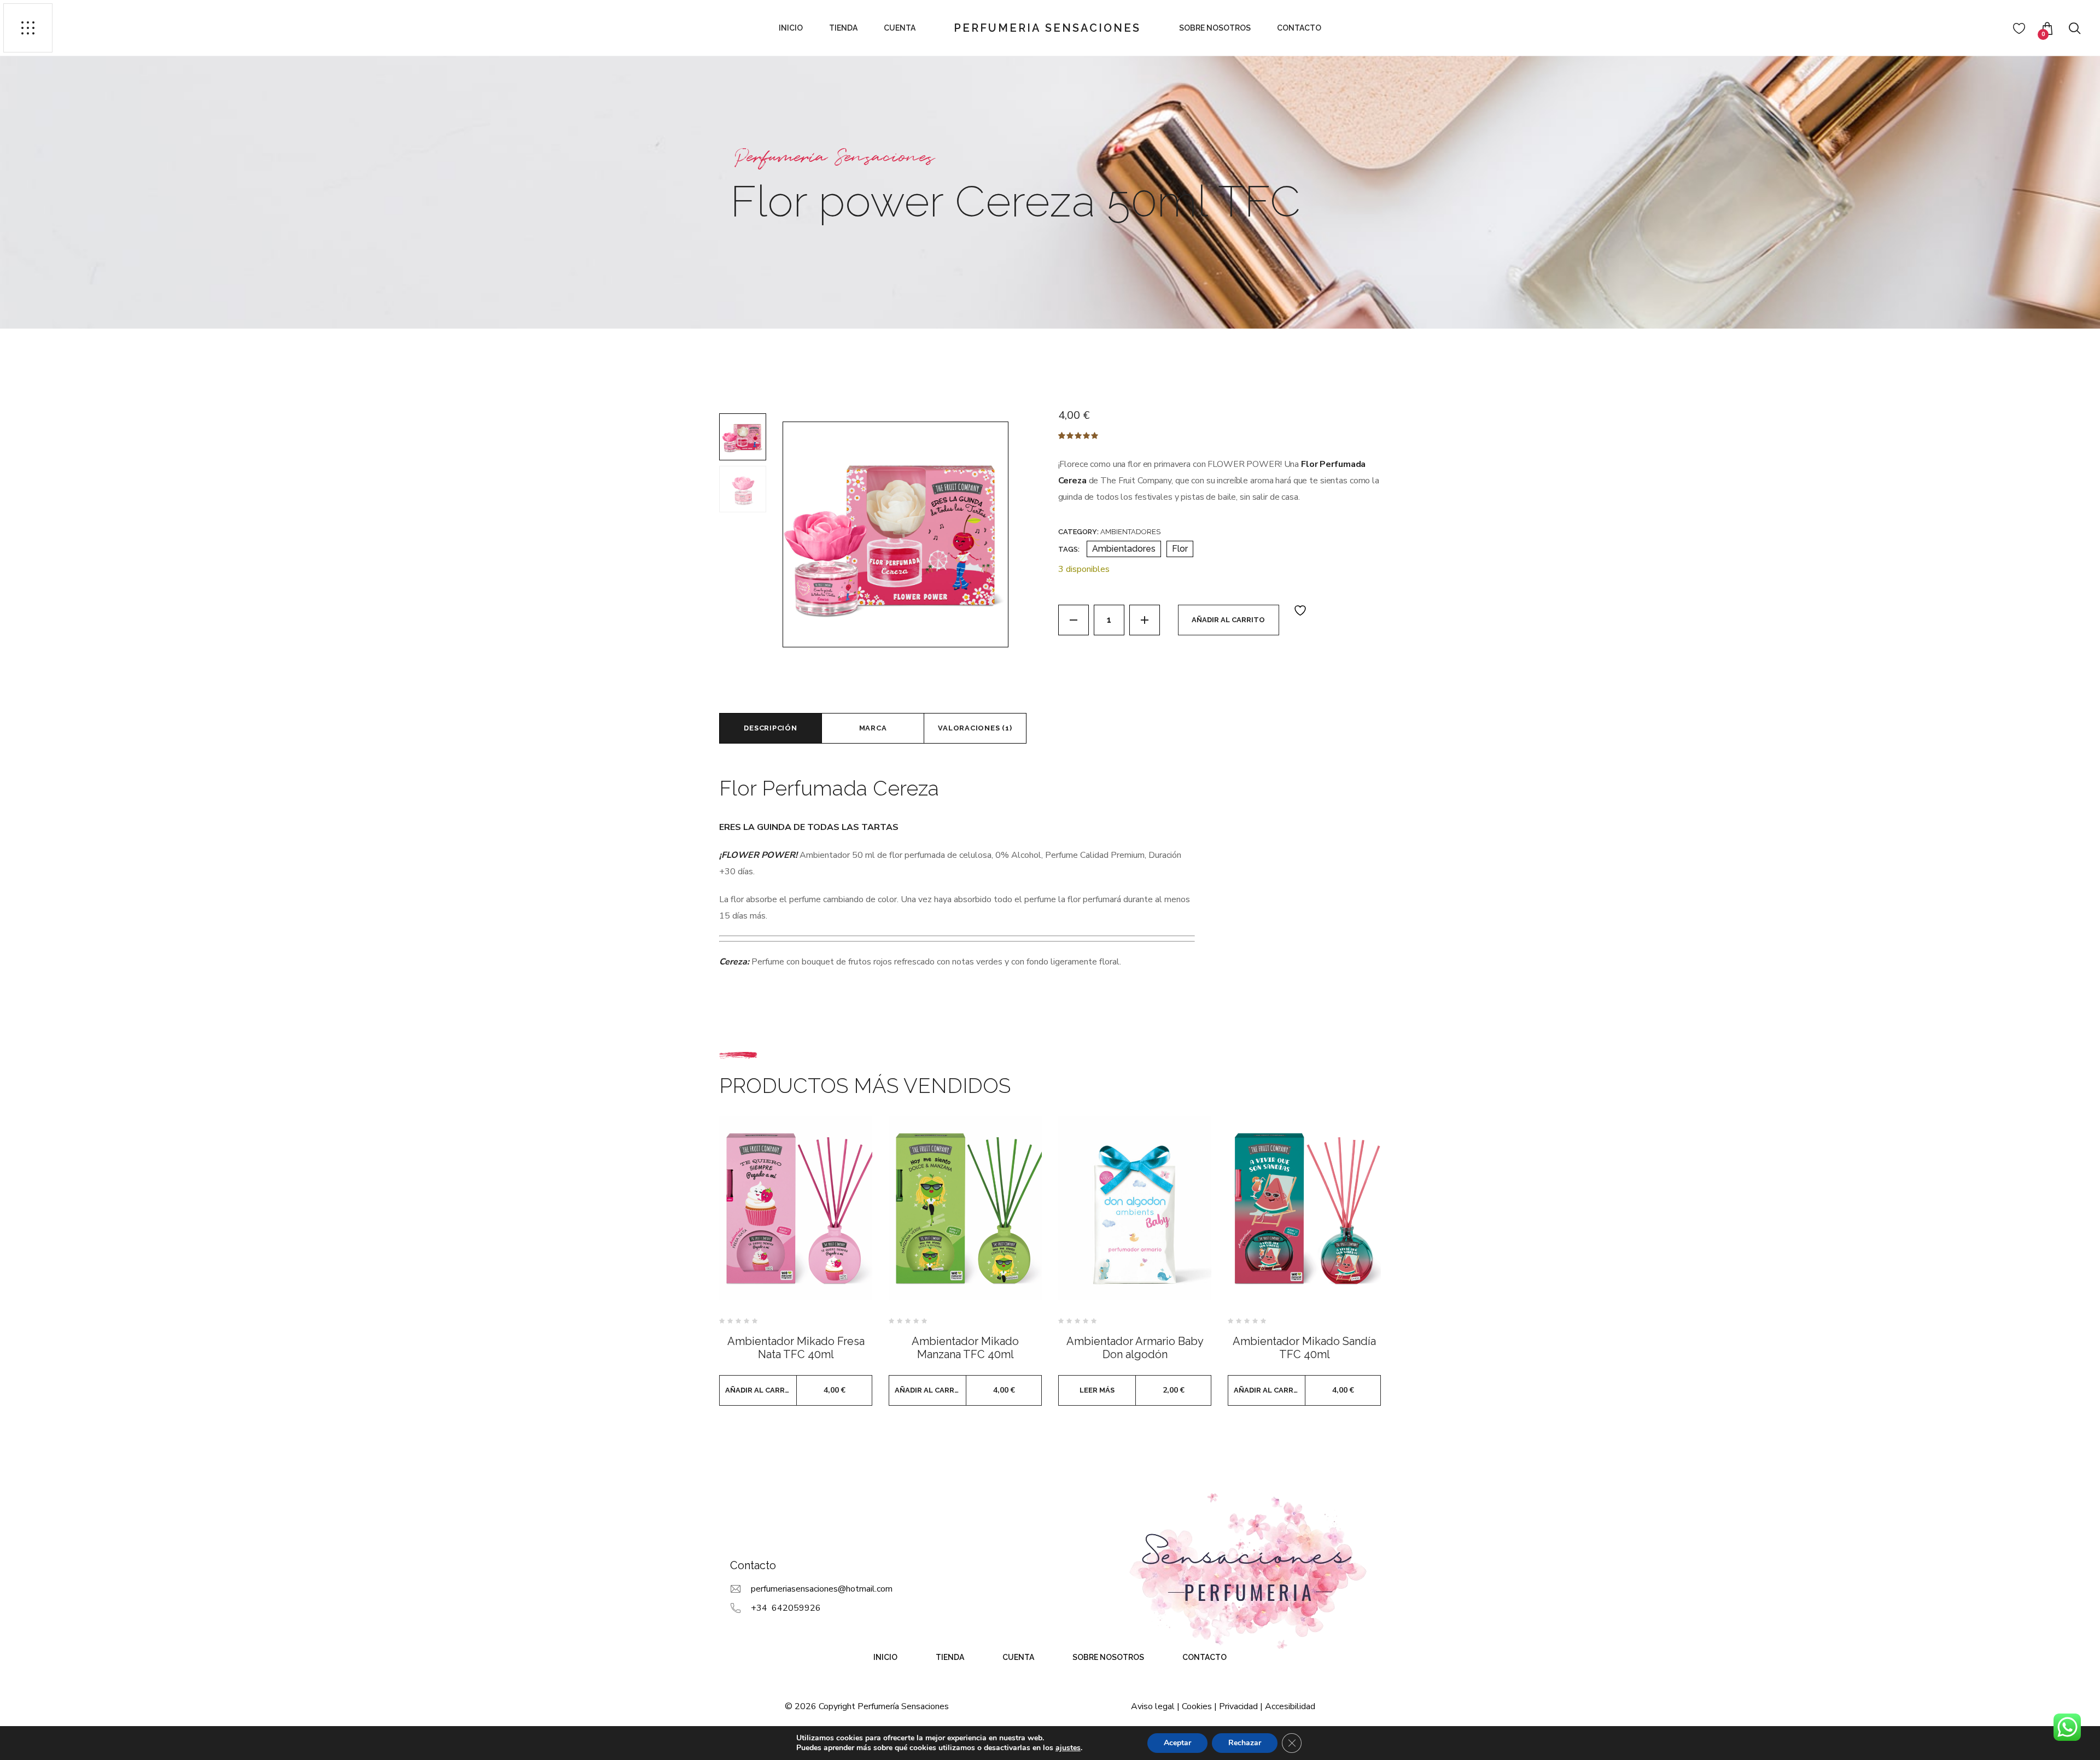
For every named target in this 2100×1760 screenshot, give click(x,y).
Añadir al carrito (1228, 620)
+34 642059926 (786, 1608)
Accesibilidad (1290, 1706)
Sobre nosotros (1215, 28)
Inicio (791, 28)
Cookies (1197, 1706)
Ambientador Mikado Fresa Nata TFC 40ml (796, 1348)
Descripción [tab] (771, 728)
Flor (1180, 549)
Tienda (843, 28)
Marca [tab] (873, 728)
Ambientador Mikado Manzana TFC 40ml (965, 1348)
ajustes (1068, 1748)
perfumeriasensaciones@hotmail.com (822, 1589)
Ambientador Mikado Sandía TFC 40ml (1304, 1348)
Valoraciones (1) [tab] (975, 728)
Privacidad (1238, 1706)
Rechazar (1245, 1743)
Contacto (1299, 28)
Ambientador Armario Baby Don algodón (1135, 1348)
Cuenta (900, 28)
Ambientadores (1130, 532)
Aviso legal (1153, 1706)
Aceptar (1177, 1743)
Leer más (1097, 1390)
